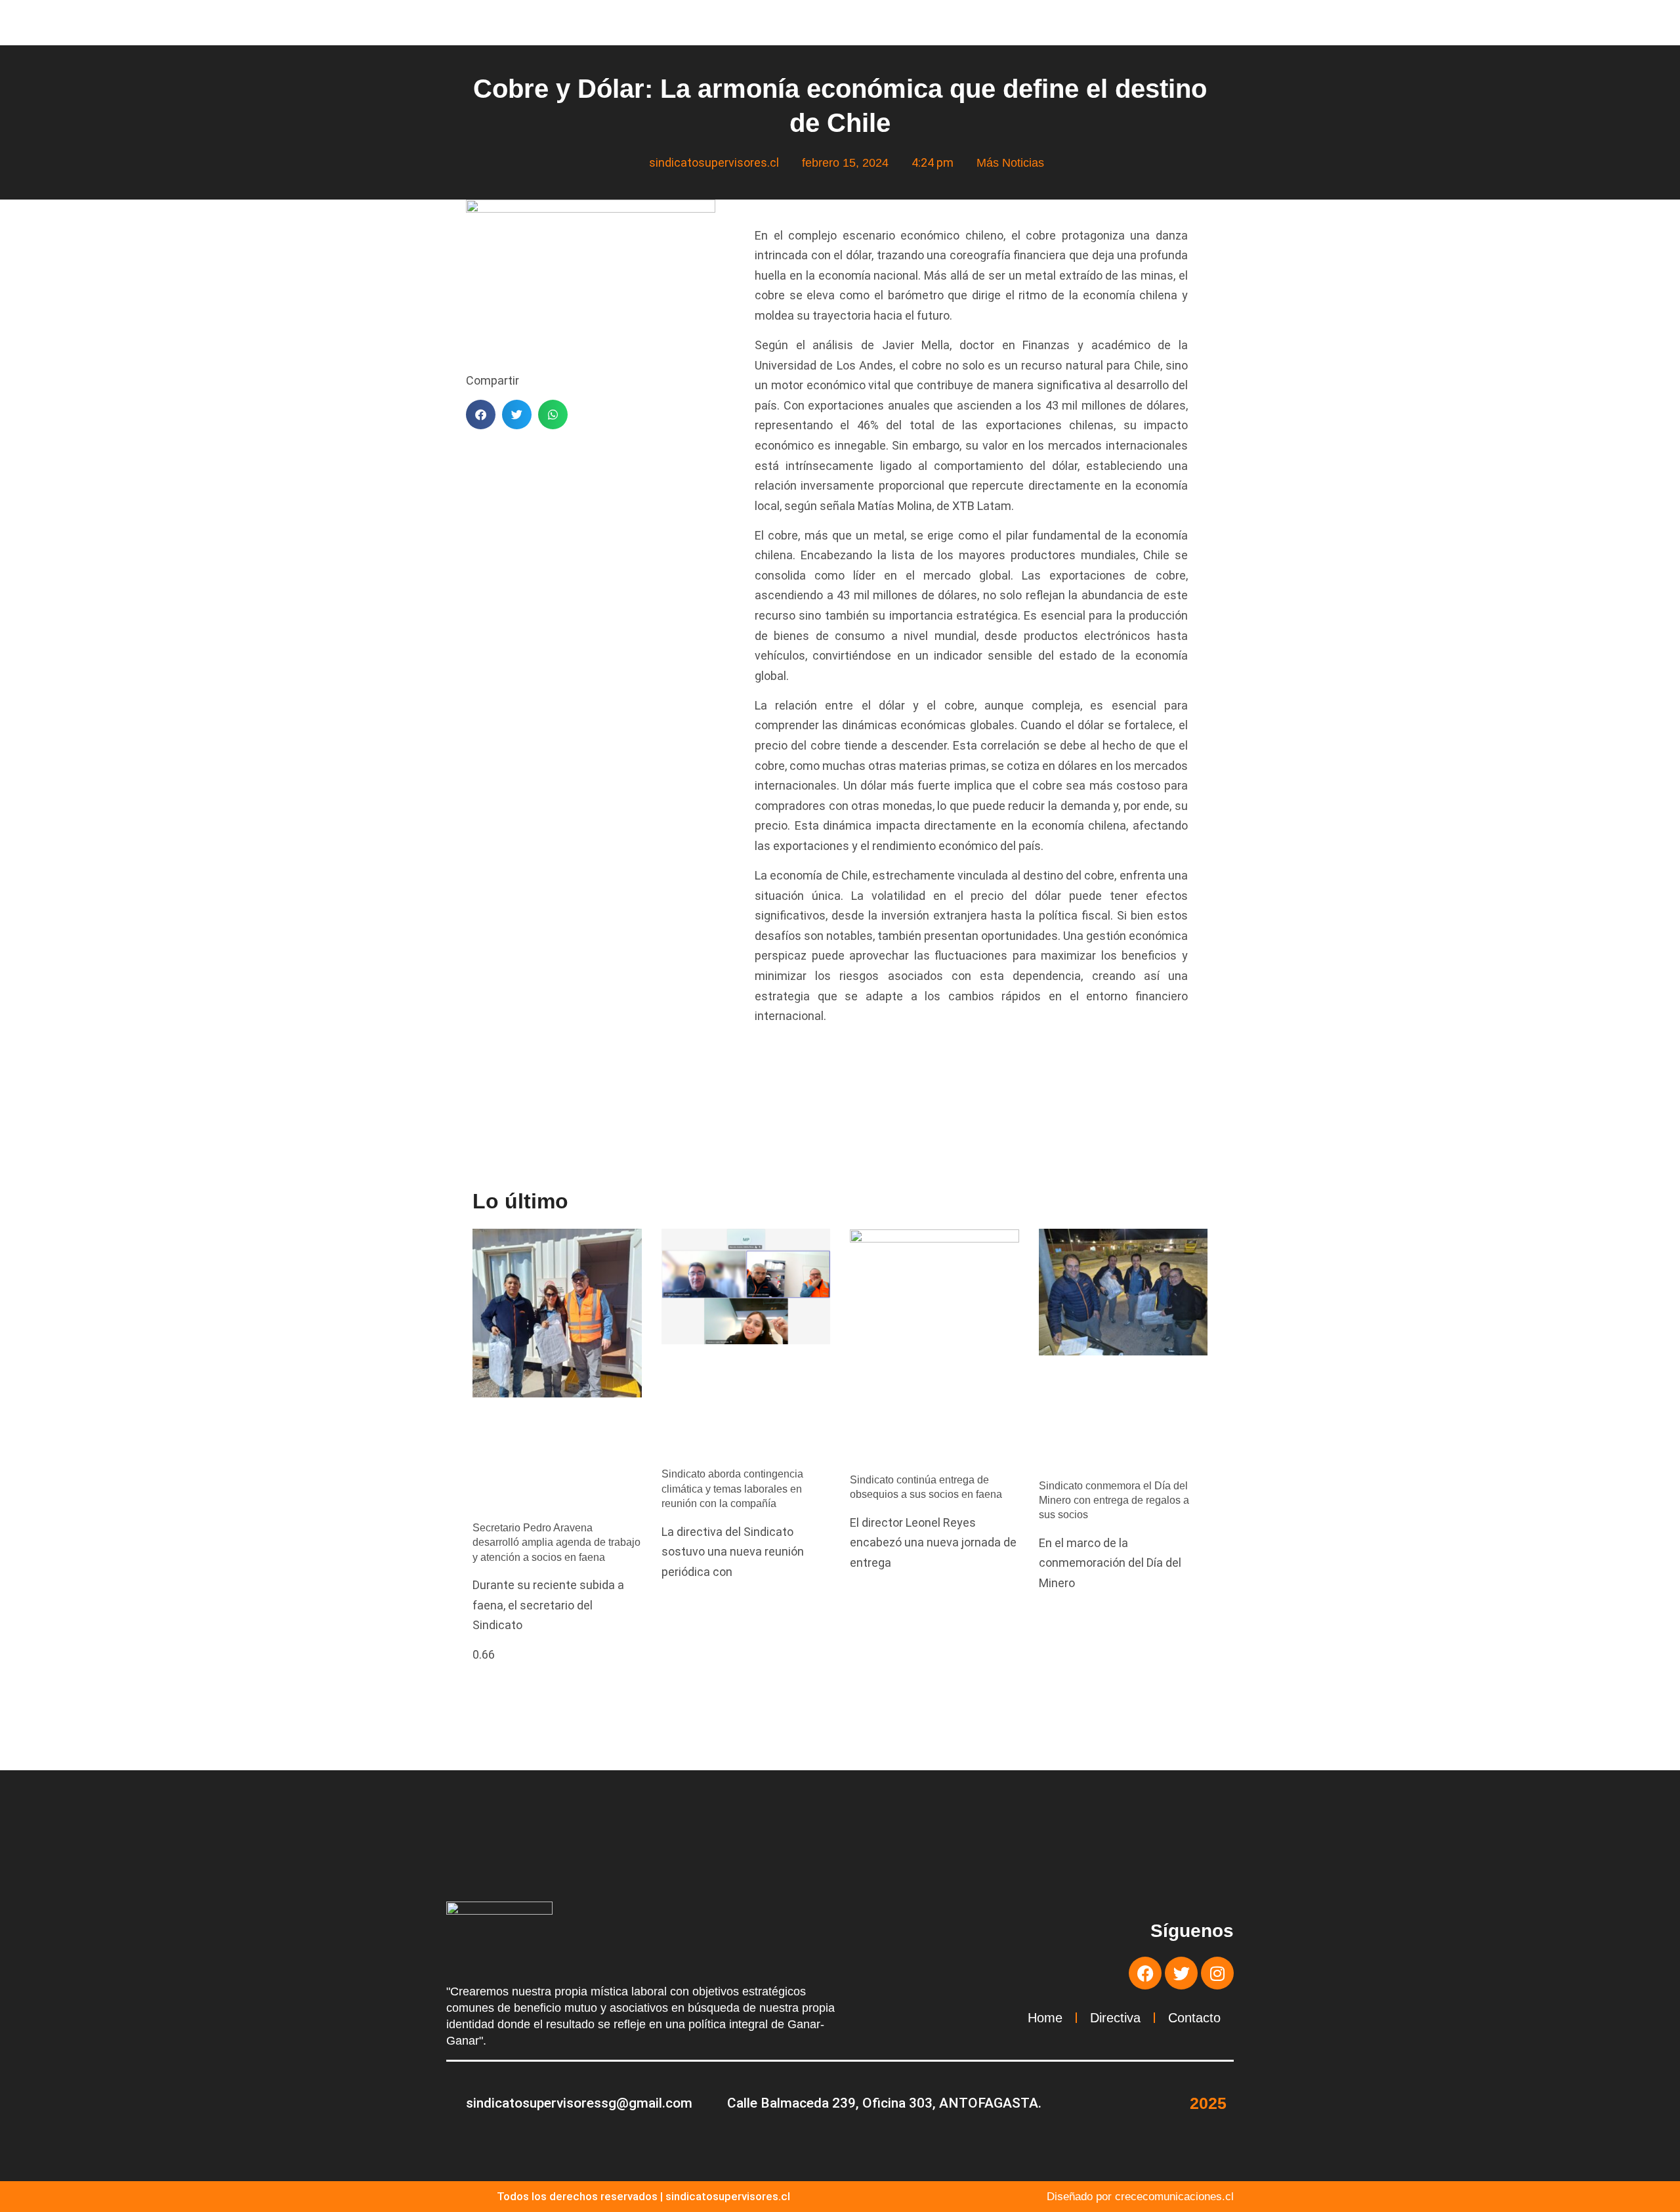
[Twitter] (1181, 1973)
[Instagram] (1217, 1973)
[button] (481, 415)
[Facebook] (1145, 1973)
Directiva (1115, 2018)
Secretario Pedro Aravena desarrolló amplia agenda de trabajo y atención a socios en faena (556, 1542)
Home (1045, 2018)
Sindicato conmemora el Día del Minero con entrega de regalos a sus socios (1114, 1500)
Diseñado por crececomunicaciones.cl (1140, 2197)
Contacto (1194, 2018)
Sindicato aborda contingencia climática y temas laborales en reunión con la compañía (732, 1489)
